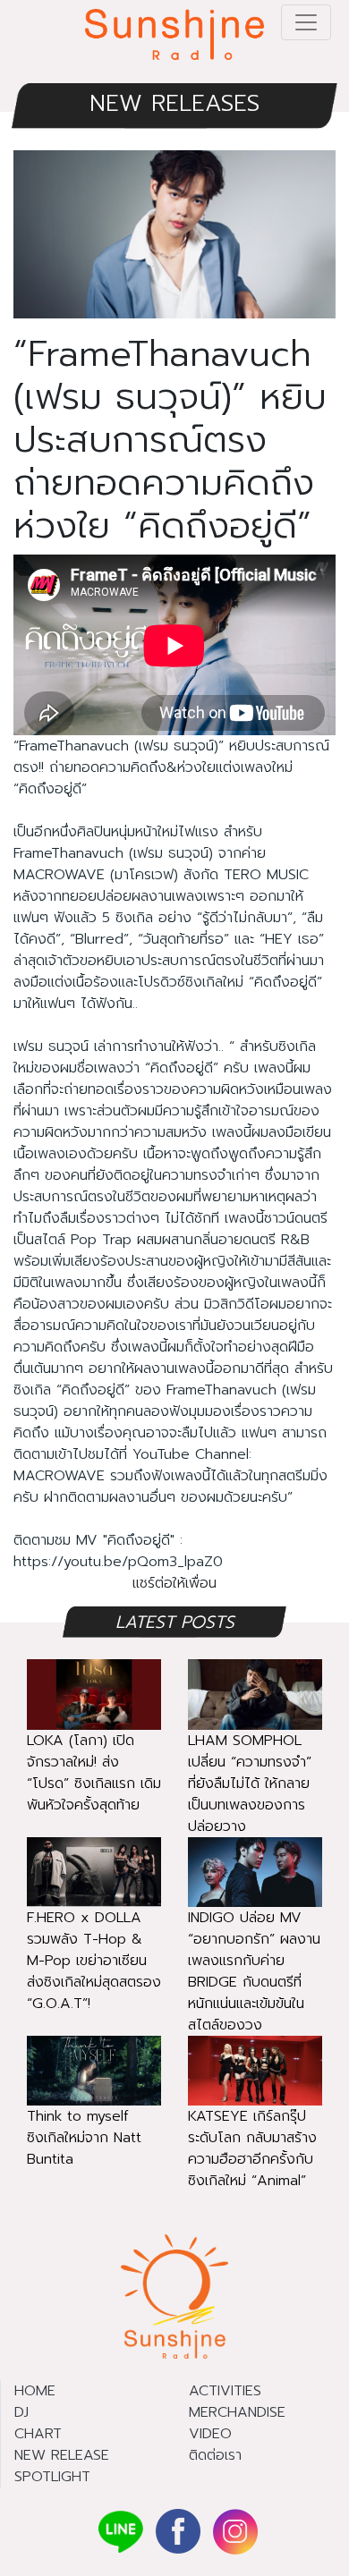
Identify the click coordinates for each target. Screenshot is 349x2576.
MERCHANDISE (237, 2412)
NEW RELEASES (174, 103)
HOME (35, 2391)
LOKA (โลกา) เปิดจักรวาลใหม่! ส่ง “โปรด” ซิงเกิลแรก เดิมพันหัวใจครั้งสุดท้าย (94, 1773)
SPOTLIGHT (52, 2477)
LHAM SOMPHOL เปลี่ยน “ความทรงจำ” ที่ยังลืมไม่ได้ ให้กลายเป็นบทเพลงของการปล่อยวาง (250, 1784)
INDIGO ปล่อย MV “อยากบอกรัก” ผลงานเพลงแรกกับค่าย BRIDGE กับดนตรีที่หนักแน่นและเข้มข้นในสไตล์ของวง (254, 1971)
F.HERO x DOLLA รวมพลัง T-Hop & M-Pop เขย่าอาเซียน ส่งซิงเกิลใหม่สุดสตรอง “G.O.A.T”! (94, 1961)
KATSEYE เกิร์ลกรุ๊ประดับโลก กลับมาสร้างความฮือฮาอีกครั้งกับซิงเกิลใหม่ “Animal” (252, 2148)
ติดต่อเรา (215, 2455)
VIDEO (210, 2434)
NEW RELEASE (62, 2455)
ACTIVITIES (225, 2391)
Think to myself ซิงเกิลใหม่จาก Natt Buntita (84, 2138)
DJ (21, 2412)
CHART (38, 2434)
